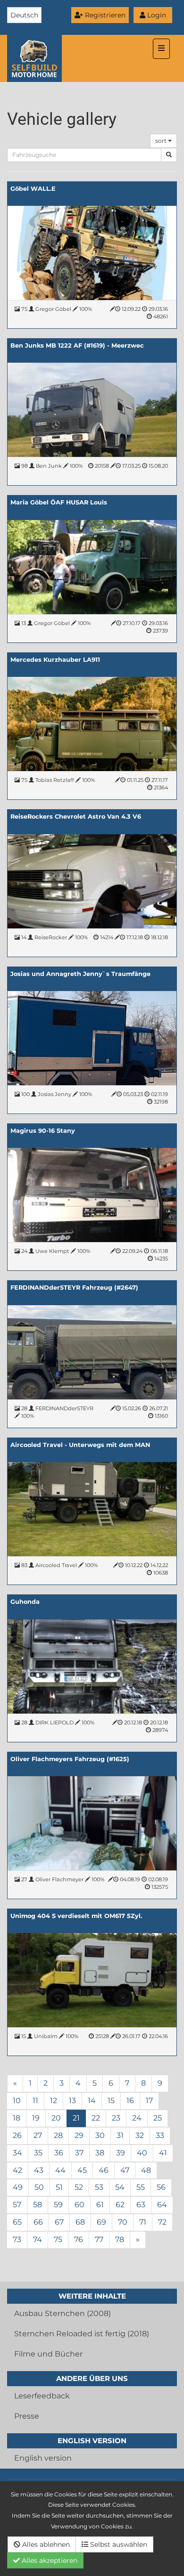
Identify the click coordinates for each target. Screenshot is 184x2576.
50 (39, 2187)
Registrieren (104, 15)
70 (123, 2222)
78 (120, 2239)
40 (142, 2153)
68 (80, 2222)
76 (79, 2239)
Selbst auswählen (118, 2544)
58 (38, 2205)
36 (59, 2153)
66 (38, 2222)
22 (96, 2118)
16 (130, 2101)
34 (17, 2153)
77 (99, 2239)
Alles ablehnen (45, 2544)
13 (72, 2101)
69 (101, 2222)
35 (38, 2153)
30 (100, 2135)
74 (38, 2239)
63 (141, 2205)
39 (121, 2153)
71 (143, 2222)
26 (17, 2135)
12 (54, 2101)
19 (36, 2118)
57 (17, 2205)
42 (17, 2170)
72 (162, 2222)
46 (104, 2170)
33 (160, 2135)
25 (158, 2118)
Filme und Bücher (48, 2354)
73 (17, 2239)
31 (120, 2135)
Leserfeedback (42, 2396)
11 (35, 2101)
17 (149, 2101)
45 (82, 2170)
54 (120, 2187)
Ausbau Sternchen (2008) (63, 2313)
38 (100, 2153)
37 (79, 2153)
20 (56, 2118)
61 (100, 2205)
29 (79, 2135)
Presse (27, 2416)
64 (162, 2205)
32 (140, 2135)
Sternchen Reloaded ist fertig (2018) (82, 2334)
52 (79, 2187)
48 (146, 2170)
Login (156, 15)
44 (60, 2170)
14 (92, 2101)
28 (58, 2135)
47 (125, 2170)
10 (17, 2101)
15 (111, 2101)
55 (141, 2187)
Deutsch (24, 15)
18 (17, 2118)
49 (18, 2187)
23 (116, 2118)
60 (79, 2205)
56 (161, 2187)
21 (76, 2118)
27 (38, 2135)
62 (120, 2205)
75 (58, 2239)
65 (17, 2222)
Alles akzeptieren (49, 2560)
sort (162, 141)
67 (59, 2222)
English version (43, 2458)
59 (58, 2205)
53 (99, 2187)
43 (39, 2170)
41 (163, 2153)
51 (59, 2187)
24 (137, 2118)
